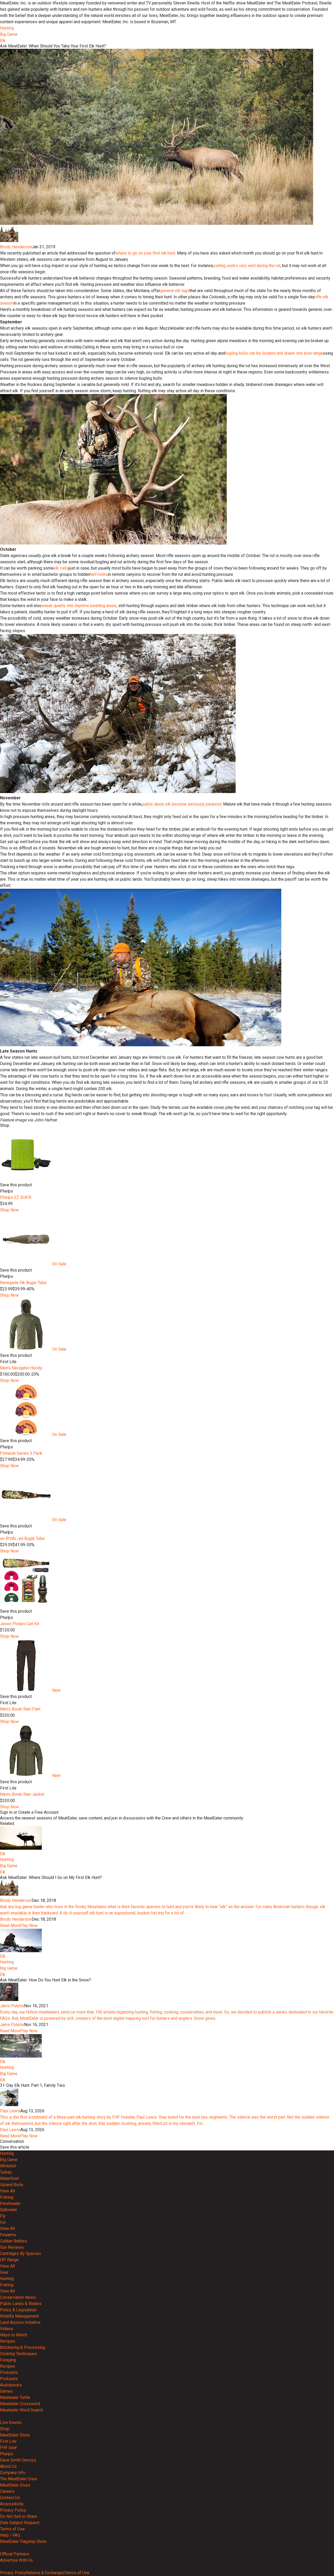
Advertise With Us (16, 2560)
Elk (3, 41)
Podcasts (9, 2372)
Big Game (9, 34)
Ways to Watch (14, 2335)
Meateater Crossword (20, 2404)
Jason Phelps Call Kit (20, 1624)
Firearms (8, 2235)
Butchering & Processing (23, 2347)
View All (7, 2191)
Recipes (8, 2341)
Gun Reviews (12, 2247)
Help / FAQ (10, 2535)
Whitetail (8, 2166)
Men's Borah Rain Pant (20, 1709)
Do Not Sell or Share (19, 2516)
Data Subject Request (20, 2523)
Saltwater (9, 2210)
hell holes (99, 574)
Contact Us (10, 2498)
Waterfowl (9, 2178)
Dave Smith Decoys (18, 2460)
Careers (7, 2491)
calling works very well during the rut (247, 266)
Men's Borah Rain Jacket (22, 1794)
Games (6, 2391)
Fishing (7, 2197)
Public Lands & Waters (21, 2304)
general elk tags (175, 291)
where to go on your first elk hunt (145, 253)
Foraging (8, 2360)
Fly (3, 2216)
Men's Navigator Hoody (21, 1368)
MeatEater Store (15, 2435)
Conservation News (18, 2297)
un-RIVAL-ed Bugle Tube (22, 1538)
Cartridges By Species (20, 2254)
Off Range (9, 2260)
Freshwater (10, 2203)
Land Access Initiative (20, 2322)
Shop (5, 2429)
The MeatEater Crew (19, 2479)
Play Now (29, 1925)
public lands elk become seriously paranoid (182, 804)
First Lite (8, 2441)
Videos (7, 2329)
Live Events (11, 2423)
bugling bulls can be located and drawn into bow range (274, 353)
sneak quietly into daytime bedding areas (79, 606)
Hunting (7, 28)
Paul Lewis (10, 2111)
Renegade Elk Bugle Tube (23, 1283)
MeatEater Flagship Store (23, 2541)
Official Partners (15, 2554)
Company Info (13, 2473)
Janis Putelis (12, 2006)
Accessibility (12, 2504)
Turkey (6, 2172)
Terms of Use (12, 2529)
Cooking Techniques (18, 2354)
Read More (10, 1925)
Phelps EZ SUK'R (16, 1197)
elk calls (61, 568)
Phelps (7, 2454)
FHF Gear (8, 2448)
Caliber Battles (13, 2241)
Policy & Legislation (18, 2310)
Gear (4, 2272)
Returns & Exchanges (45, 2573)
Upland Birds (12, 2185)
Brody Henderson (16, 247)
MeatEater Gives (15, 2485)
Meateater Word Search (22, 2410)
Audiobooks (11, 2385)
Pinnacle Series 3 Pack (21, 1453)
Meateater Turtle (15, 2397)
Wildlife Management (19, 2316)
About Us (8, 2466)
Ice (3, 2222)
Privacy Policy (13, 2510)
